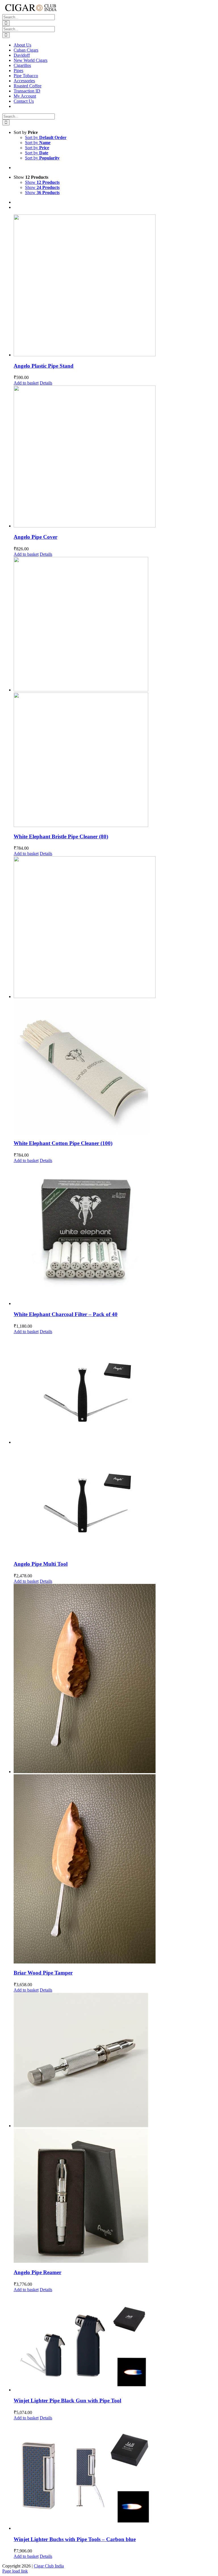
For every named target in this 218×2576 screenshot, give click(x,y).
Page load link (15, 2571)
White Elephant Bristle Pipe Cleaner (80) (61, 836)
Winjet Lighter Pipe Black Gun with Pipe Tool (67, 2401)
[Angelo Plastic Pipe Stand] (115, 286)
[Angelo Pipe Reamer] (115, 2128)
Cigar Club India (49, 2566)
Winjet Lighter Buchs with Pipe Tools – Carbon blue (75, 2539)
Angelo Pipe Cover (35, 537)
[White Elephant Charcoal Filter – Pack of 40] (115, 1235)
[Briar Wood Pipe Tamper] (115, 1774)
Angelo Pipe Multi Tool (41, 1564)
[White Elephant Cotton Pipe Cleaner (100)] (115, 996)
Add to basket (26, 383)
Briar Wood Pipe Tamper (43, 1973)
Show (42, 182)
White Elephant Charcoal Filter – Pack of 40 (66, 1314)
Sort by (46, 137)
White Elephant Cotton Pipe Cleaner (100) (63, 1143)
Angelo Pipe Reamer (37, 2272)
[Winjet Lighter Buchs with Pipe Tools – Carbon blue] (115, 2476)
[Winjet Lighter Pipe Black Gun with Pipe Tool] (115, 2342)
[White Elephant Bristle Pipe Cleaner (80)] (115, 693)
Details (46, 383)
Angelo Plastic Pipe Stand (44, 366)
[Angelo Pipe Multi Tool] (115, 1445)
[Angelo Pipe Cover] (115, 457)
